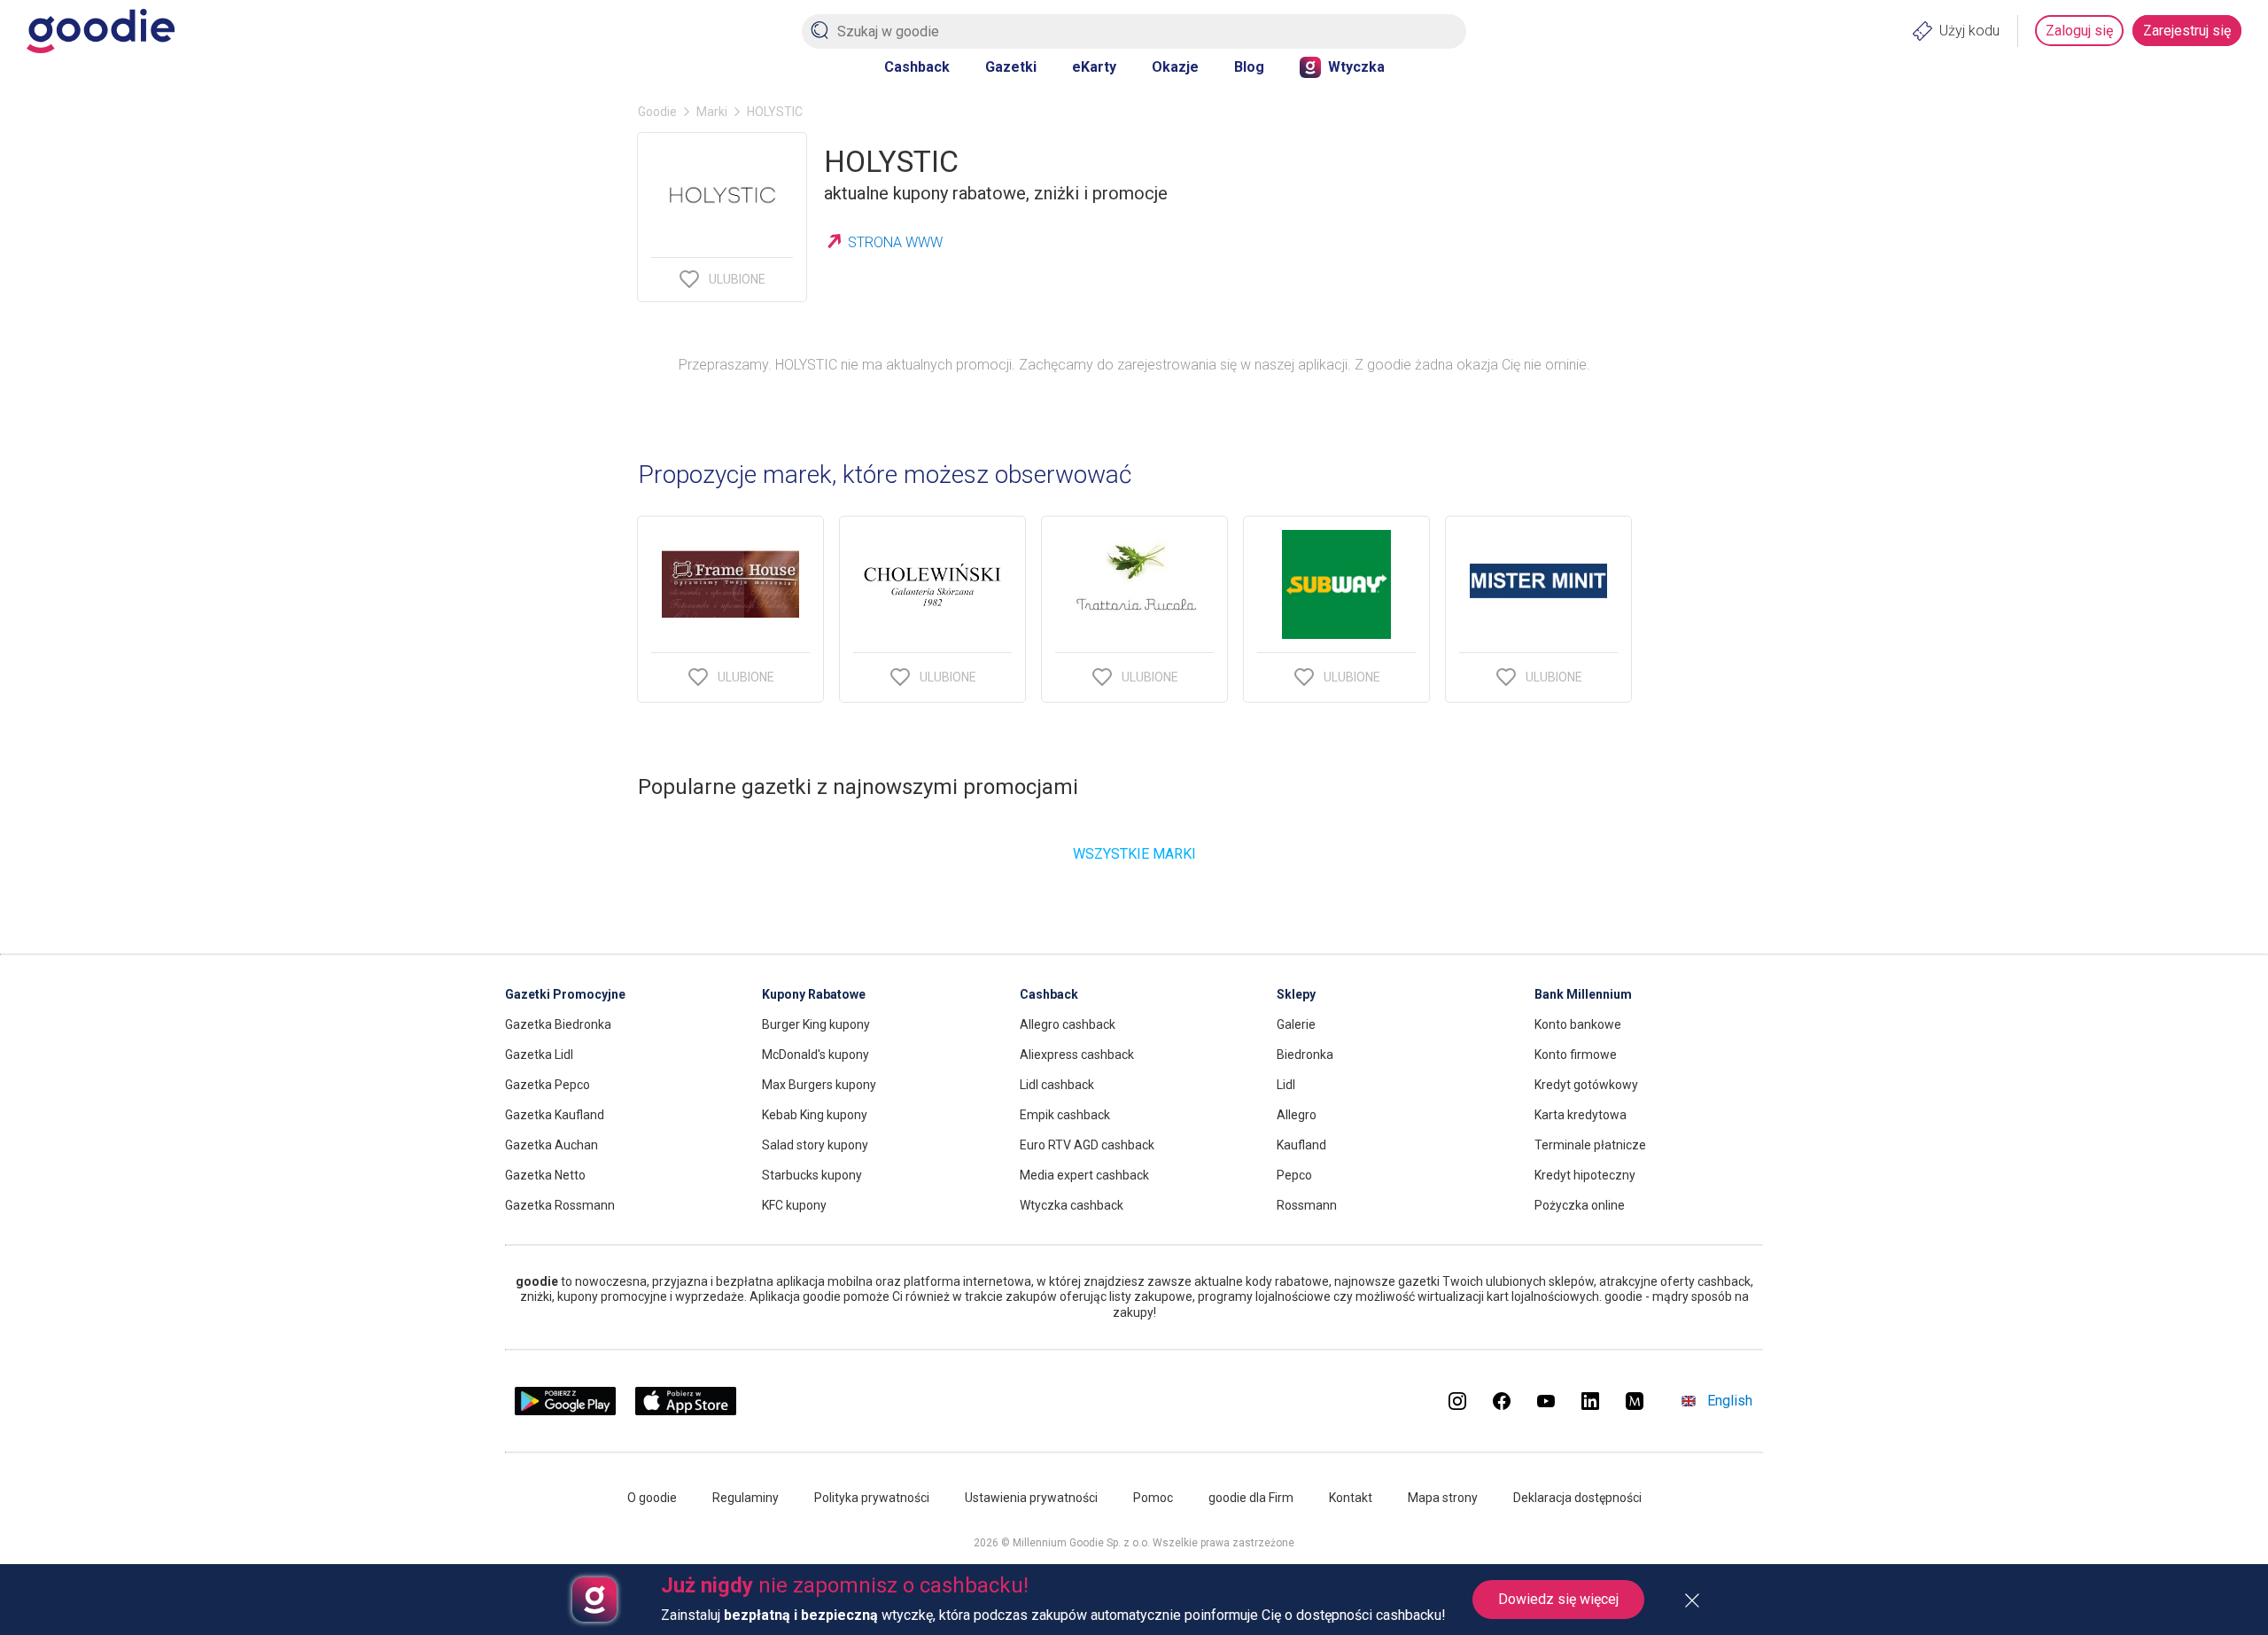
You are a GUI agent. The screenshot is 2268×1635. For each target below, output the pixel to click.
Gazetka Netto (545, 1175)
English (1730, 1401)
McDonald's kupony (816, 1055)
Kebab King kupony (815, 1115)
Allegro (1297, 1115)
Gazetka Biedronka (558, 1024)
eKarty (1094, 67)
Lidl (1286, 1085)
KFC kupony (794, 1205)
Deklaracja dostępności (1577, 1498)
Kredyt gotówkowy (1586, 1085)
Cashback (917, 67)
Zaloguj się (2079, 31)
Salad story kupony (815, 1145)
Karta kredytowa (1581, 1115)
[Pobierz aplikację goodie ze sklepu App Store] (686, 1410)
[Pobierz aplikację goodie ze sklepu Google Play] (565, 1410)
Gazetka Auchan (551, 1145)
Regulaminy (746, 1498)
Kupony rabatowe (814, 994)
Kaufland (1301, 1145)
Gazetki (1011, 67)
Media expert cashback (1084, 1175)
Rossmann (1307, 1205)
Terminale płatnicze (1590, 1145)
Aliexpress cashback (1077, 1055)
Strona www (895, 242)
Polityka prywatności (872, 1498)
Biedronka (1305, 1055)
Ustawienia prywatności (1031, 1498)
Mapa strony (1443, 1498)
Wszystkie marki (1134, 854)
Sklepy (1296, 994)
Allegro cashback (1068, 1024)
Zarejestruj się (2187, 31)
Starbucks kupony (812, 1175)
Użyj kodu (1969, 31)
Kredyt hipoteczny (1585, 1175)
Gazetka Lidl (539, 1055)
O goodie (652, 1498)
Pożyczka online (1580, 1205)
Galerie (1296, 1024)
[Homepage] (101, 31)
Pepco (1294, 1175)
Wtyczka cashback (1072, 1205)
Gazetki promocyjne (565, 994)
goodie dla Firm (1251, 1498)
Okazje (1175, 67)
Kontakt (1351, 1498)
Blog (1249, 67)
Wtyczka (1356, 67)
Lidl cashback (1057, 1085)
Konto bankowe (1578, 1024)
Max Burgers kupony (819, 1085)
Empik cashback (1065, 1115)
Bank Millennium (1583, 994)
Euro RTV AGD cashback (1087, 1145)
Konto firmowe (1576, 1055)
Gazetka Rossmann (560, 1205)
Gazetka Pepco (548, 1085)
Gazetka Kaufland (555, 1115)
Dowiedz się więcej (1558, 1599)
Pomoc (1153, 1498)
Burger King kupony (816, 1024)
